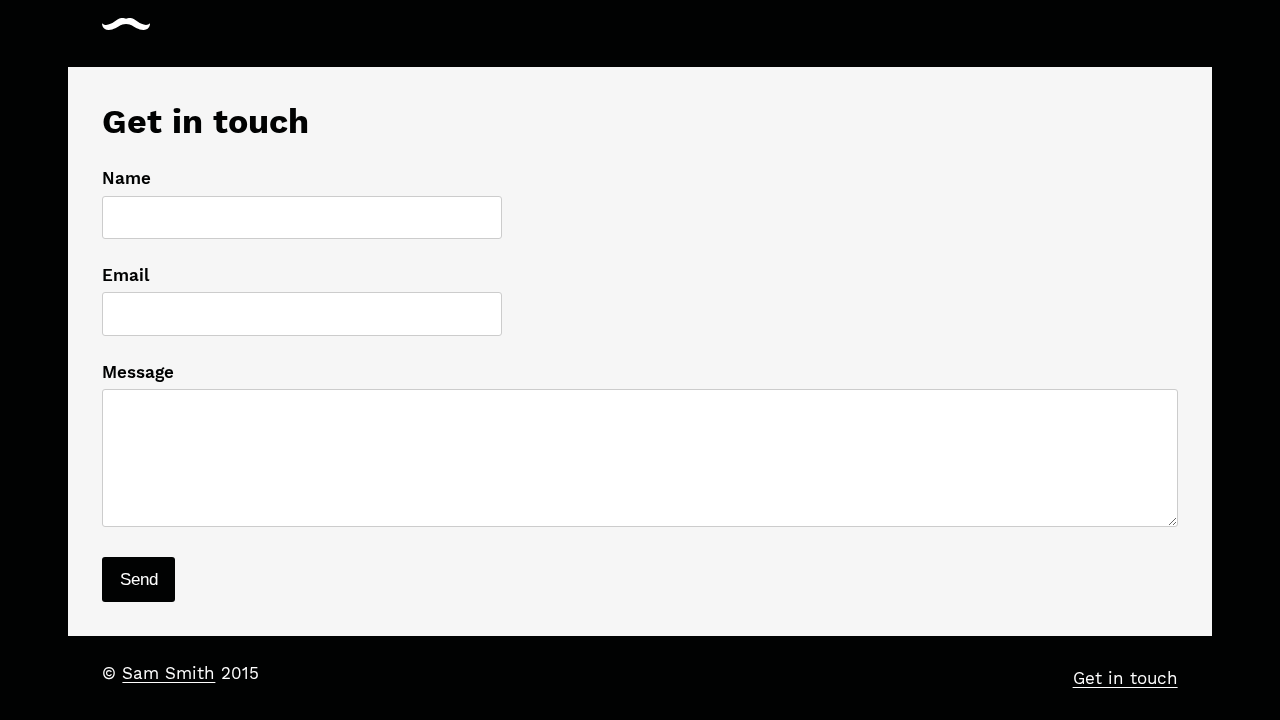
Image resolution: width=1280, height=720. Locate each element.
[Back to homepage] (126, 24)
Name (126, 178)
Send (139, 579)
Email (125, 275)
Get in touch (1125, 678)
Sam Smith (168, 673)
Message (138, 372)
